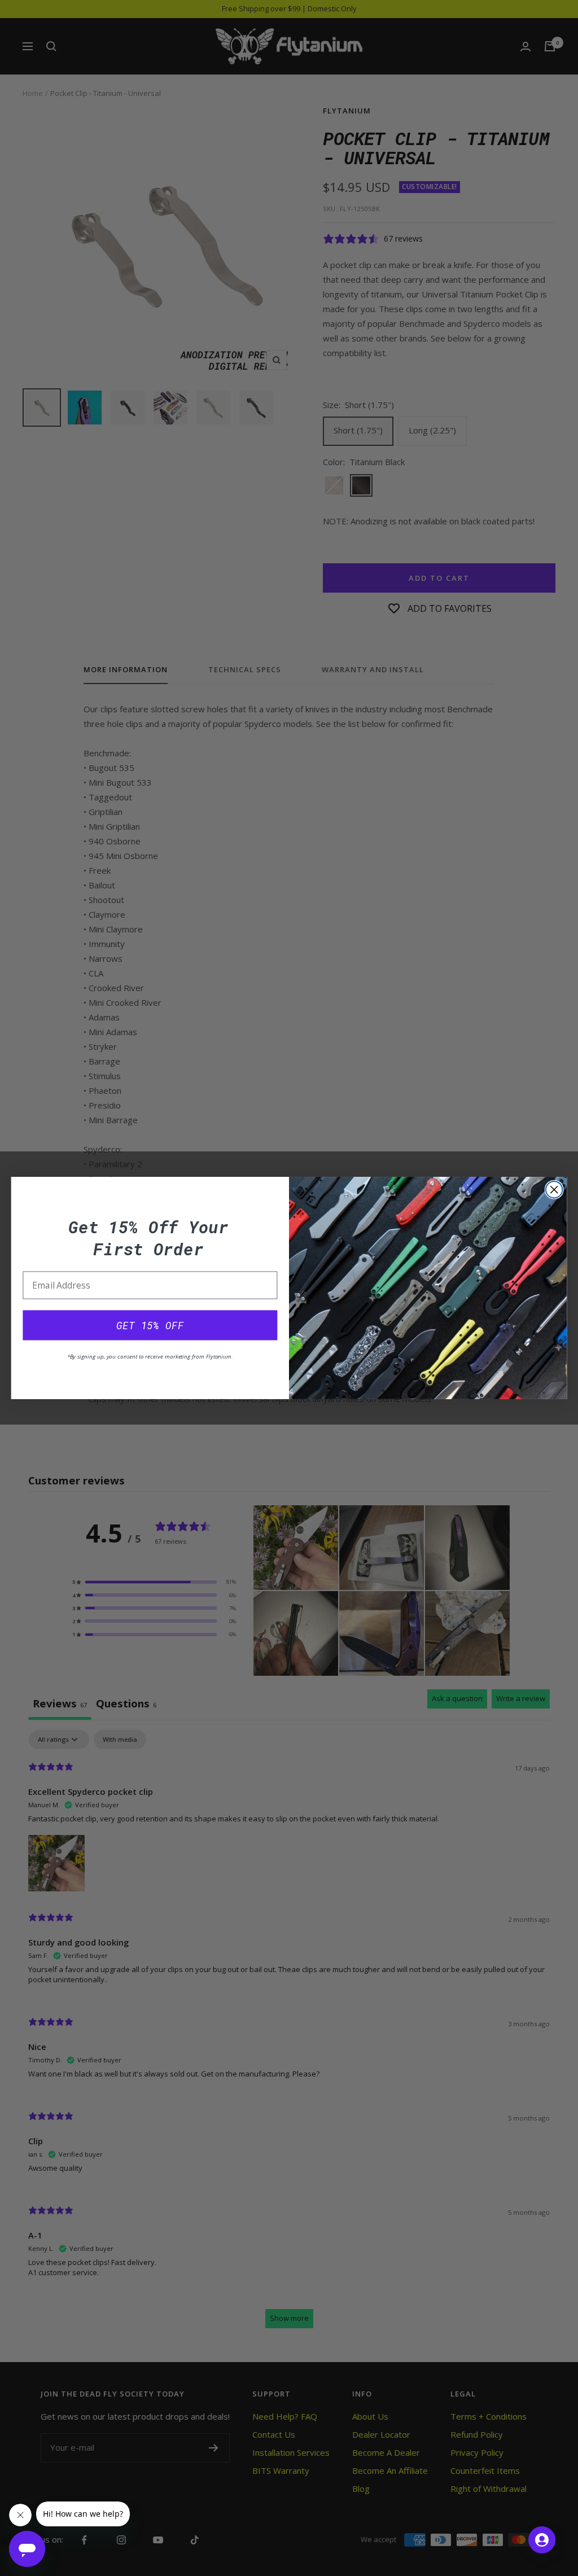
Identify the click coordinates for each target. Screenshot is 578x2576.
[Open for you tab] (542, 2540)
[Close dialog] (554, 1190)
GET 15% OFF (150, 1325)
